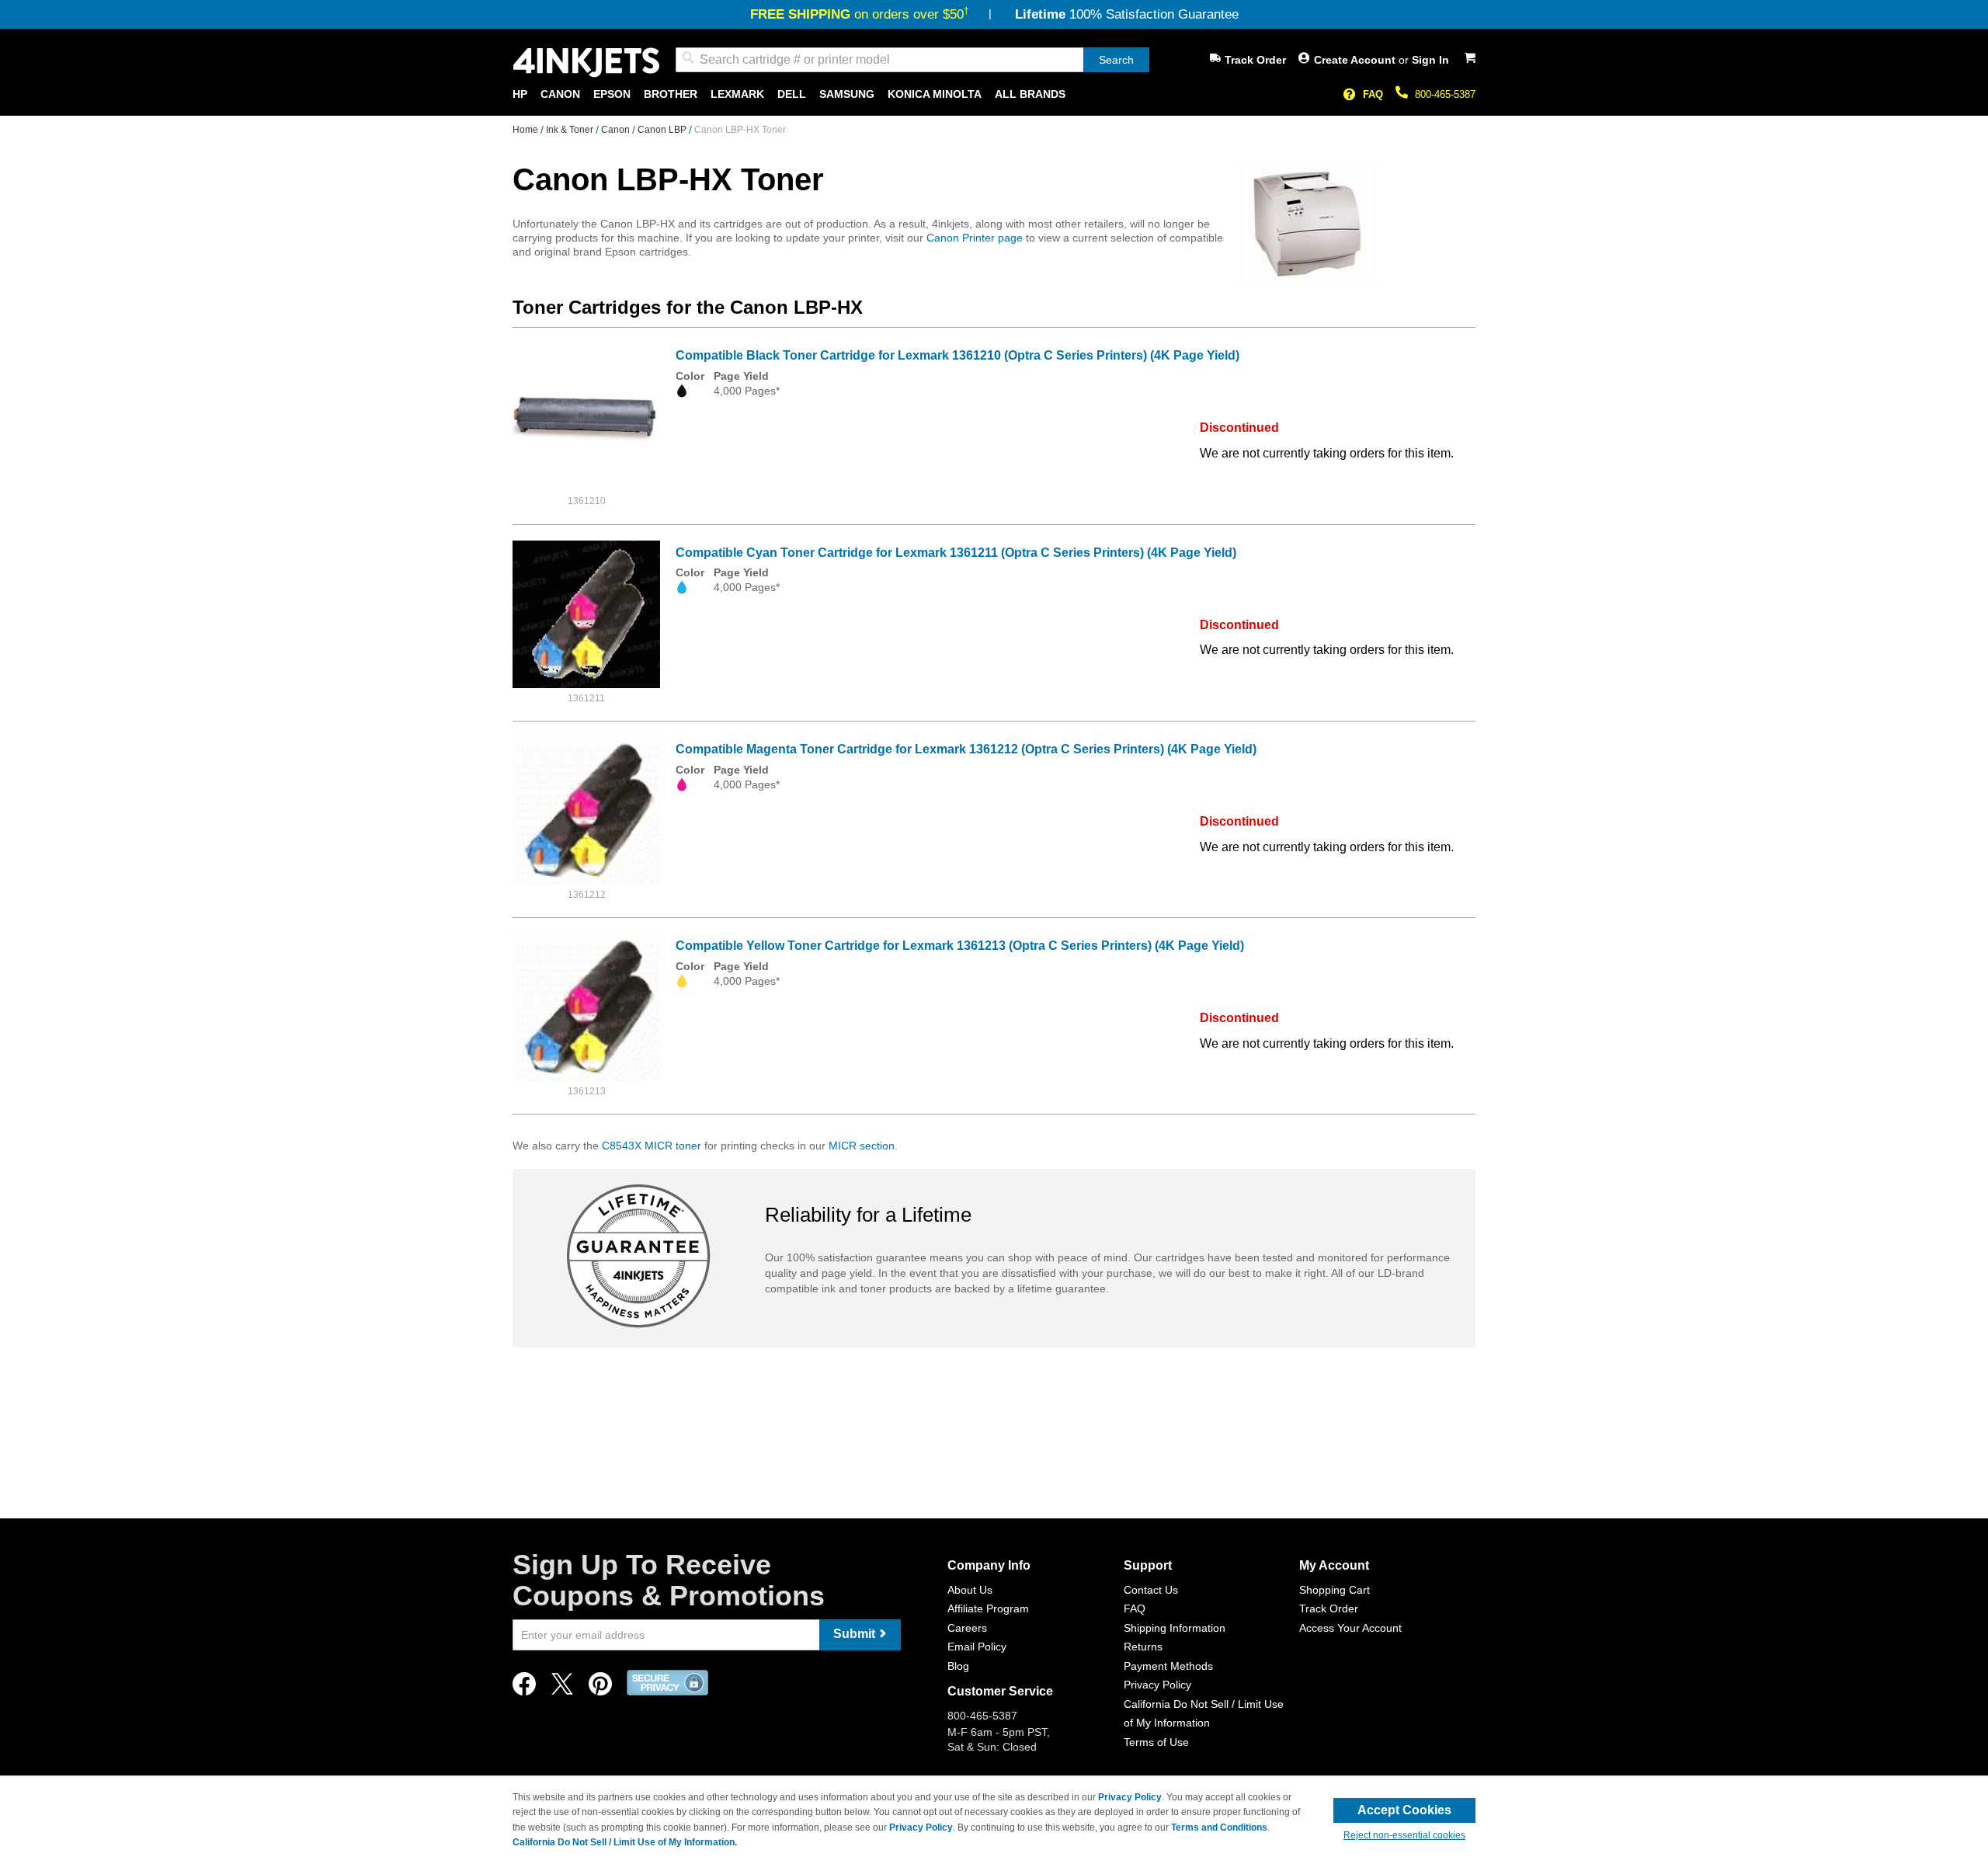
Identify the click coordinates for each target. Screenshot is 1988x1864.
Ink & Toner (571, 130)
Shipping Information (1175, 1628)
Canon (617, 130)
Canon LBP (663, 130)
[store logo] (586, 63)
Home (527, 130)
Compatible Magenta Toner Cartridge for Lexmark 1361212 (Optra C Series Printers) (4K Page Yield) (966, 749)
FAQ (1373, 94)
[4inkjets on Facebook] (524, 1688)
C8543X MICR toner (652, 1146)
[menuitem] (520, 94)
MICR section (862, 1146)
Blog (958, 1666)
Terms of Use (1156, 1742)
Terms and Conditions (1219, 1827)
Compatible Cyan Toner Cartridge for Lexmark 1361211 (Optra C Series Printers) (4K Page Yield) (956, 553)
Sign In (1430, 60)
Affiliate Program (988, 1608)
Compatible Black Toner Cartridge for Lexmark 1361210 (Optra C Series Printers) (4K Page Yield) (958, 355)
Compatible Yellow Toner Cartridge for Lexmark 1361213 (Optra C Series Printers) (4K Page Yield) (960, 946)
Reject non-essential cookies (1404, 1835)
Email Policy (977, 1647)
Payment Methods (1168, 1666)
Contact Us (1151, 1590)
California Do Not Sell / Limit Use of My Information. (625, 1842)
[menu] (994, 94)
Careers (967, 1628)
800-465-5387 (1445, 94)
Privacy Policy (1157, 1685)
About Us (970, 1590)
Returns (1143, 1647)
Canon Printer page (975, 238)
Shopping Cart (1335, 1590)
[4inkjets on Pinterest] (600, 1688)
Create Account (1356, 60)
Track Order (1255, 60)
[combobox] (912, 60)
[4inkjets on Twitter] (562, 1688)
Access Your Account (1350, 1628)
